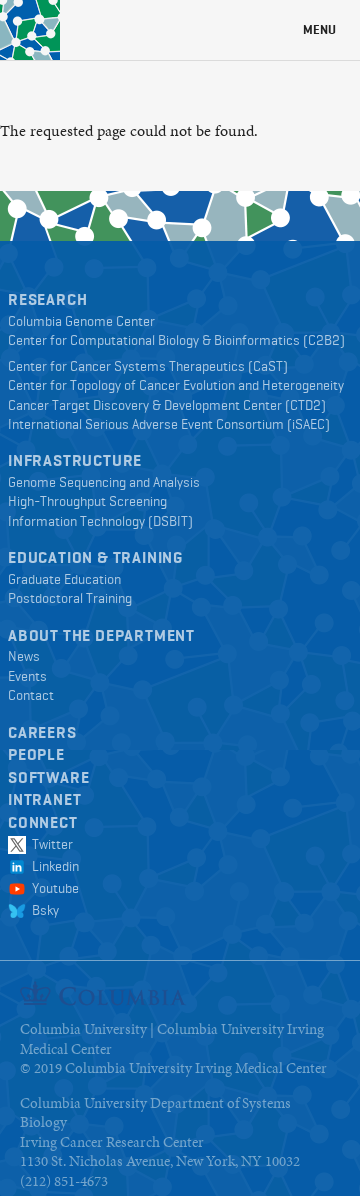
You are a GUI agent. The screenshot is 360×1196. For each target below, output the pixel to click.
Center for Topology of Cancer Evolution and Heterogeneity (176, 385)
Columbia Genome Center (81, 321)
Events (27, 676)
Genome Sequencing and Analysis (104, 482)
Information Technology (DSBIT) (100, 521)
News (24, 656)
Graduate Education (64, 579)
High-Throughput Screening (87, 501)
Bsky (42, 910)
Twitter (49, 844)
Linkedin (52, 866)
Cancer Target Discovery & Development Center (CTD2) (167, 405)
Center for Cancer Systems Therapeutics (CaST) (148, 366)
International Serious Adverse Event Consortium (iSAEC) (169, 424)
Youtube (52, 888)
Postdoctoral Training (70, 598)
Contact (31, 695)
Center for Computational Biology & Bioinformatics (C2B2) (176, 340)
